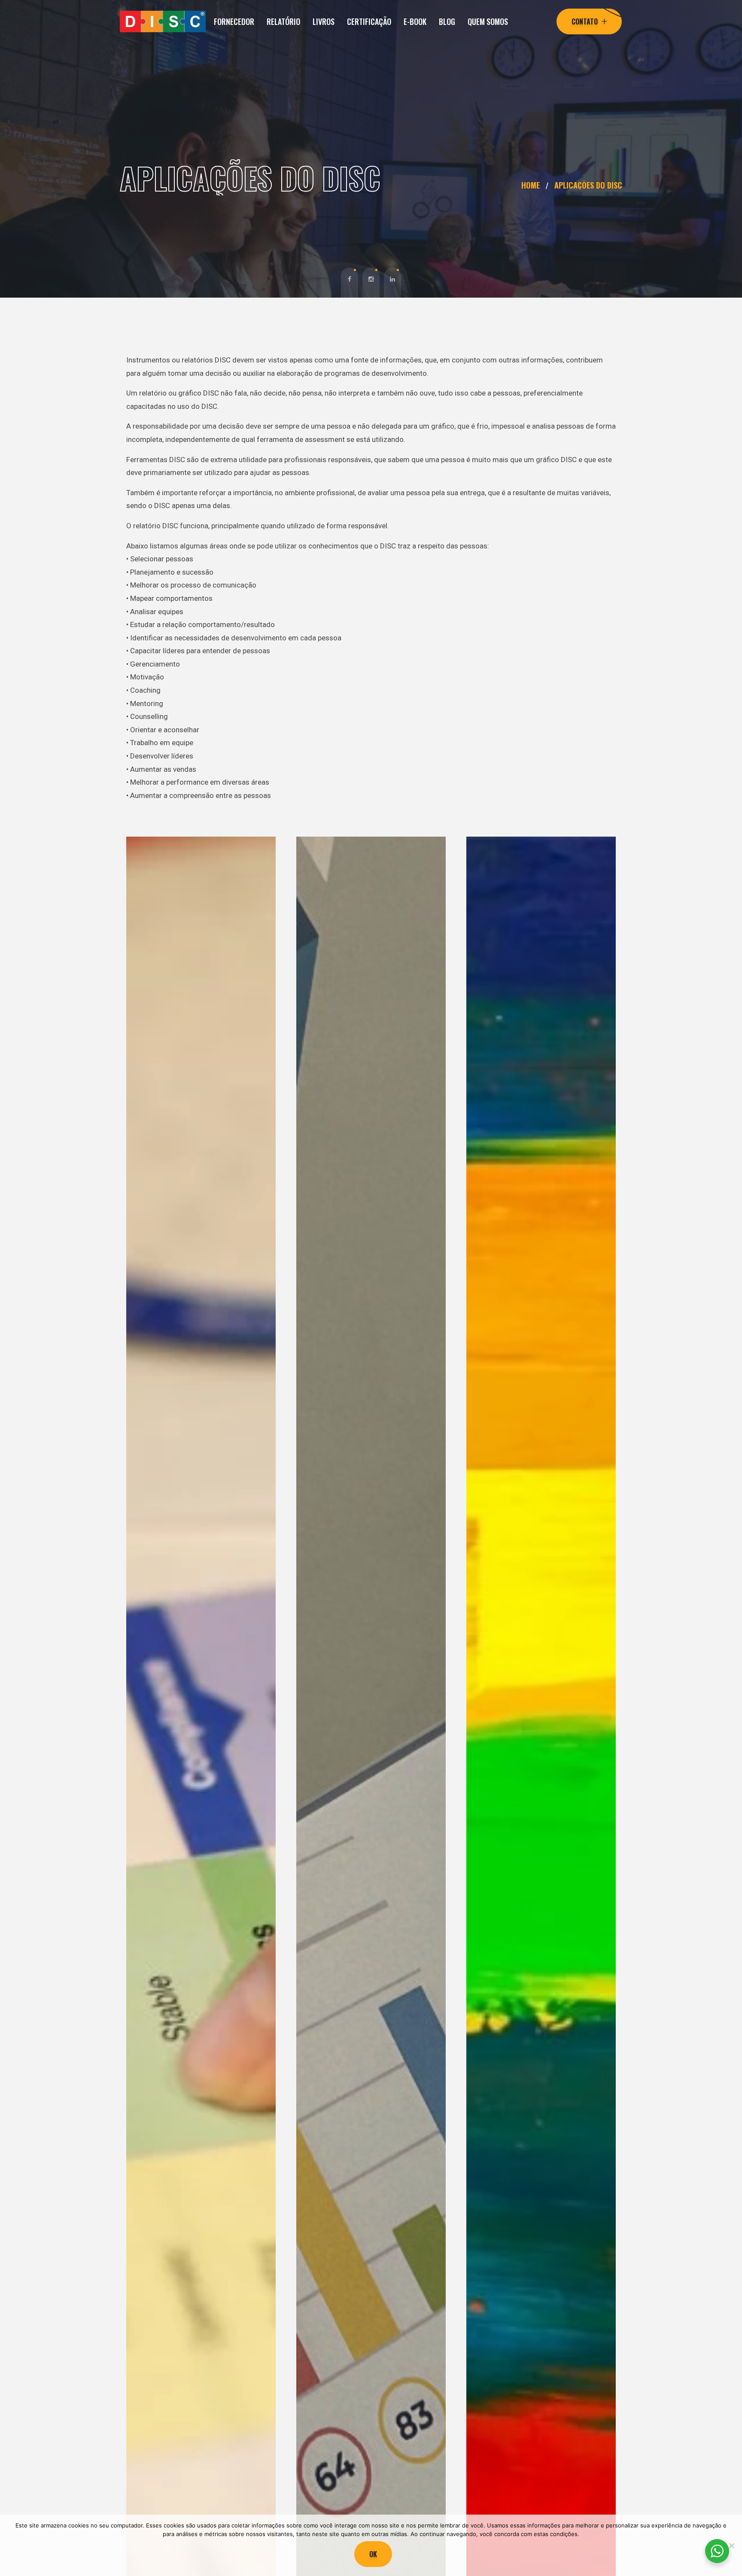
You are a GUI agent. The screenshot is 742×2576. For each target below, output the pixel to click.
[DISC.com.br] (163, 21)
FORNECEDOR (234, 21)
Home (533, 185)
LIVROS (324, 21)
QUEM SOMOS (488, 21)
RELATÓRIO (283, 21)
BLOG (447, 21)
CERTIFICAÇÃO (369, 21)
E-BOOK (415, 21)
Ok (373, 2554)
